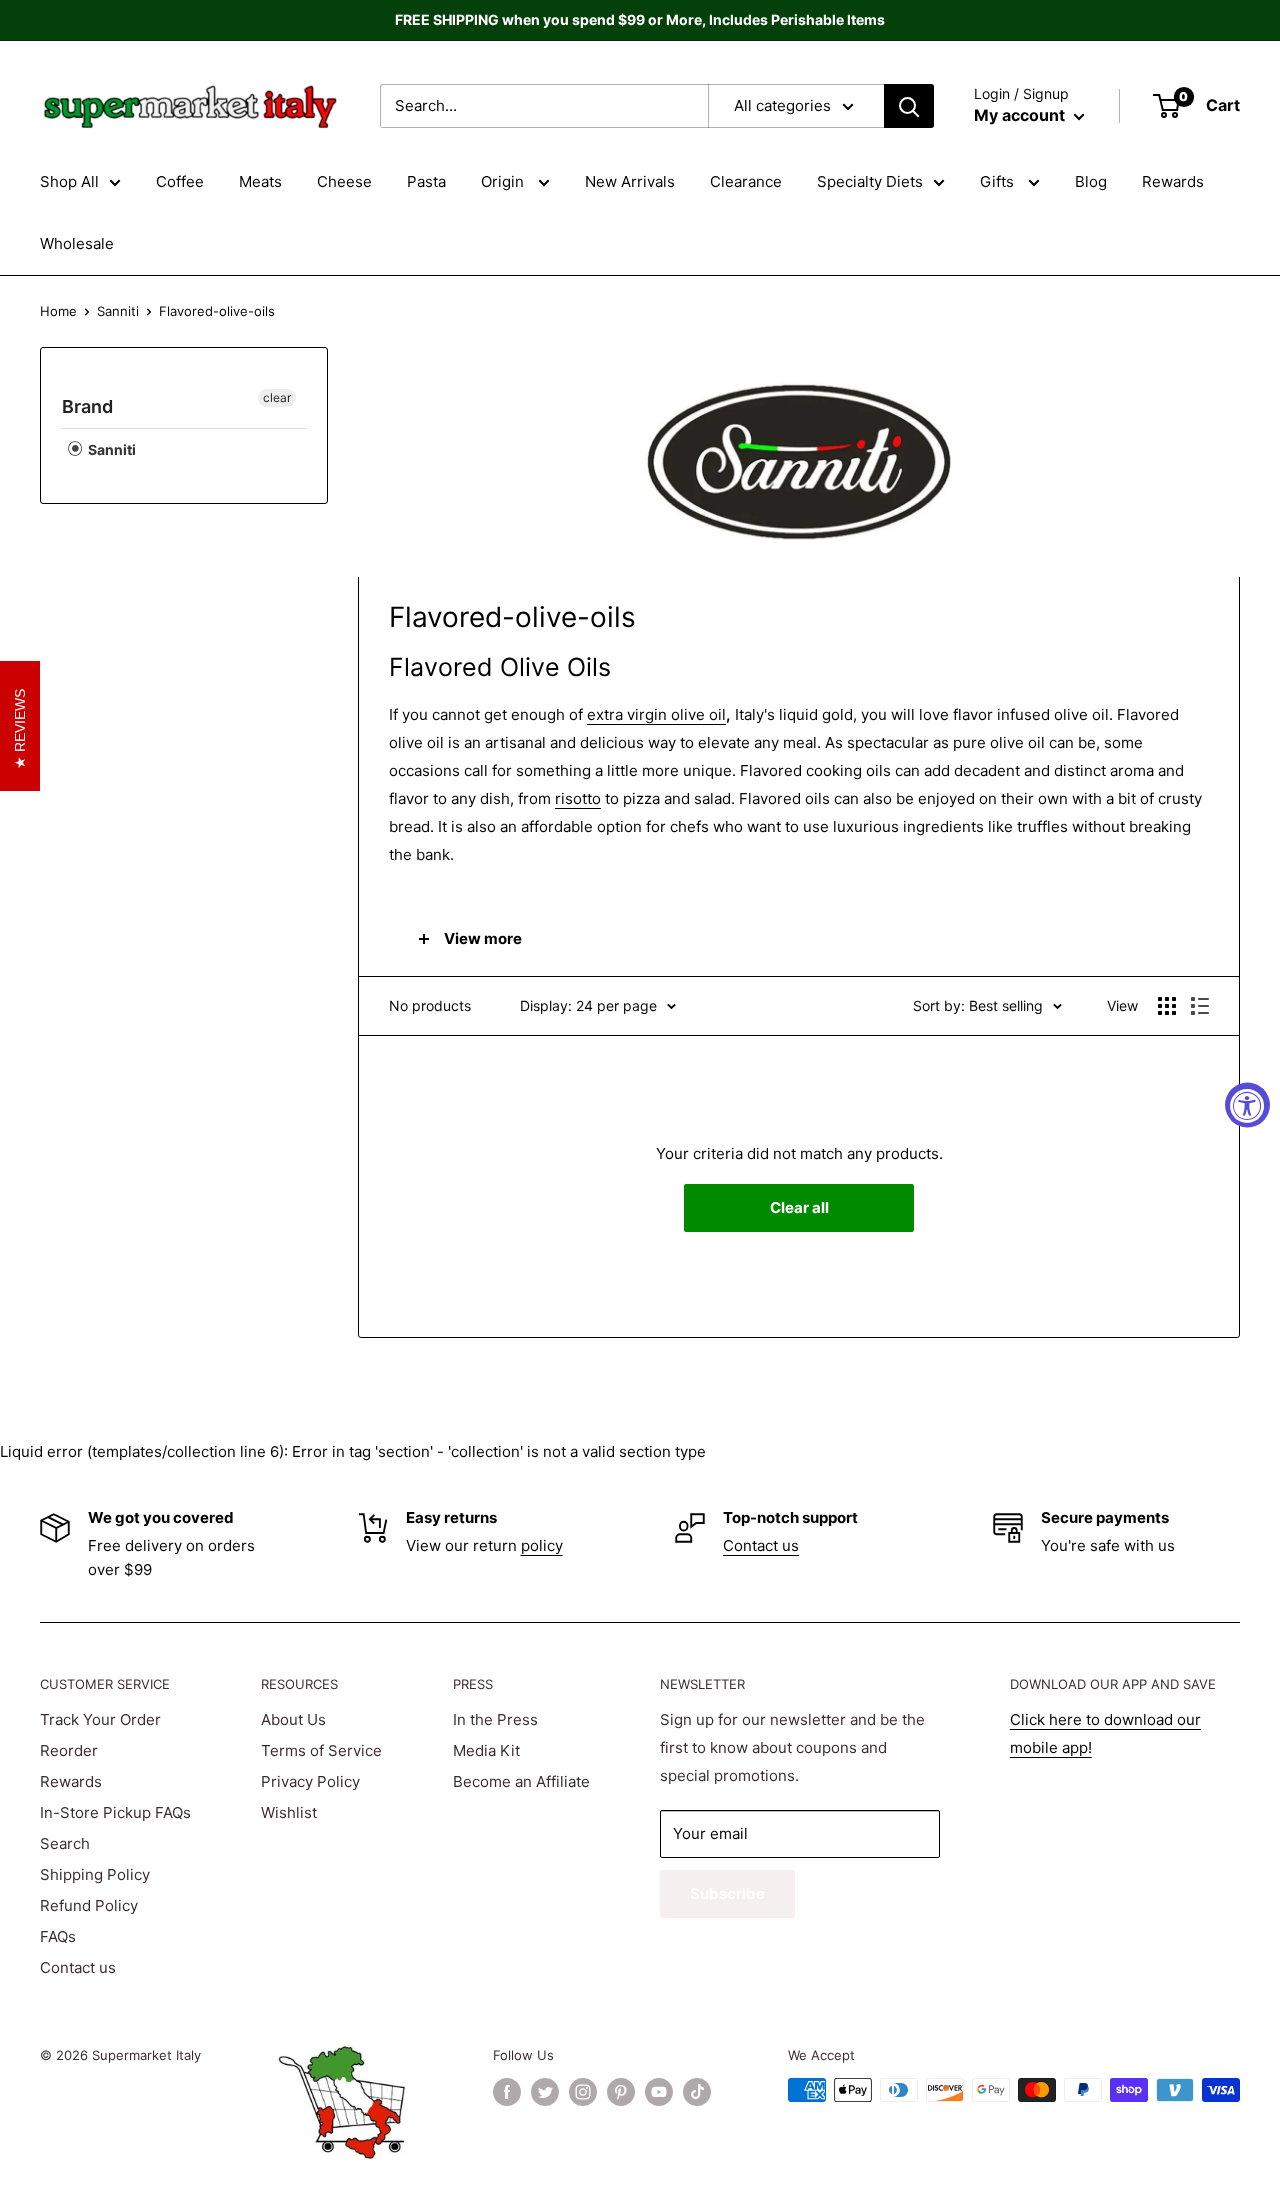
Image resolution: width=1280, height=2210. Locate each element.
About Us (293, 1719)
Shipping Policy (95, 1874)
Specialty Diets (870, 181)
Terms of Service (321, 1750)
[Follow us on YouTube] (659, 2092)
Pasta (426, 181)
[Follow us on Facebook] (507, 2092)
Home (58, 311)
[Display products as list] (1200, 1006)
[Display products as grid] (1167, 1006)
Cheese (344, 181)
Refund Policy (89, 1905)
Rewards (1173, 181)
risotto (578, 798)
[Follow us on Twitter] (545, 2092)
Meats (260, 181)
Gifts (999, 181)
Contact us (761, 1545)
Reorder (69, 1750)
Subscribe (727, 1893)
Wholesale (77, 243)
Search (65, 1843)
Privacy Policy (310, 1781)
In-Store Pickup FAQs (115, 1812)
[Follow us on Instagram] (583, 2092)
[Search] (909, 106)
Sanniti (118, 311)
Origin (504, 181)
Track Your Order (100, 1719)
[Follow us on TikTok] (697, 2092)
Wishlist (289, 1812)
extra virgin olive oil (656, 714)
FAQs (58, 1936)
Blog (1091, 181)
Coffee (180, 181)
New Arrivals (630, 181)
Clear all (799, 1207)
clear (277, 397)
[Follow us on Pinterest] (621, 2092)
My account (1021, 115)
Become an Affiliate (521, 1781)
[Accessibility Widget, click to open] (1247, 1105)
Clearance (746, 181)
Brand (87, 406)
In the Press (495, 1719)
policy (542, 1545)
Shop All (69, 181)
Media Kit (486, 1750)
